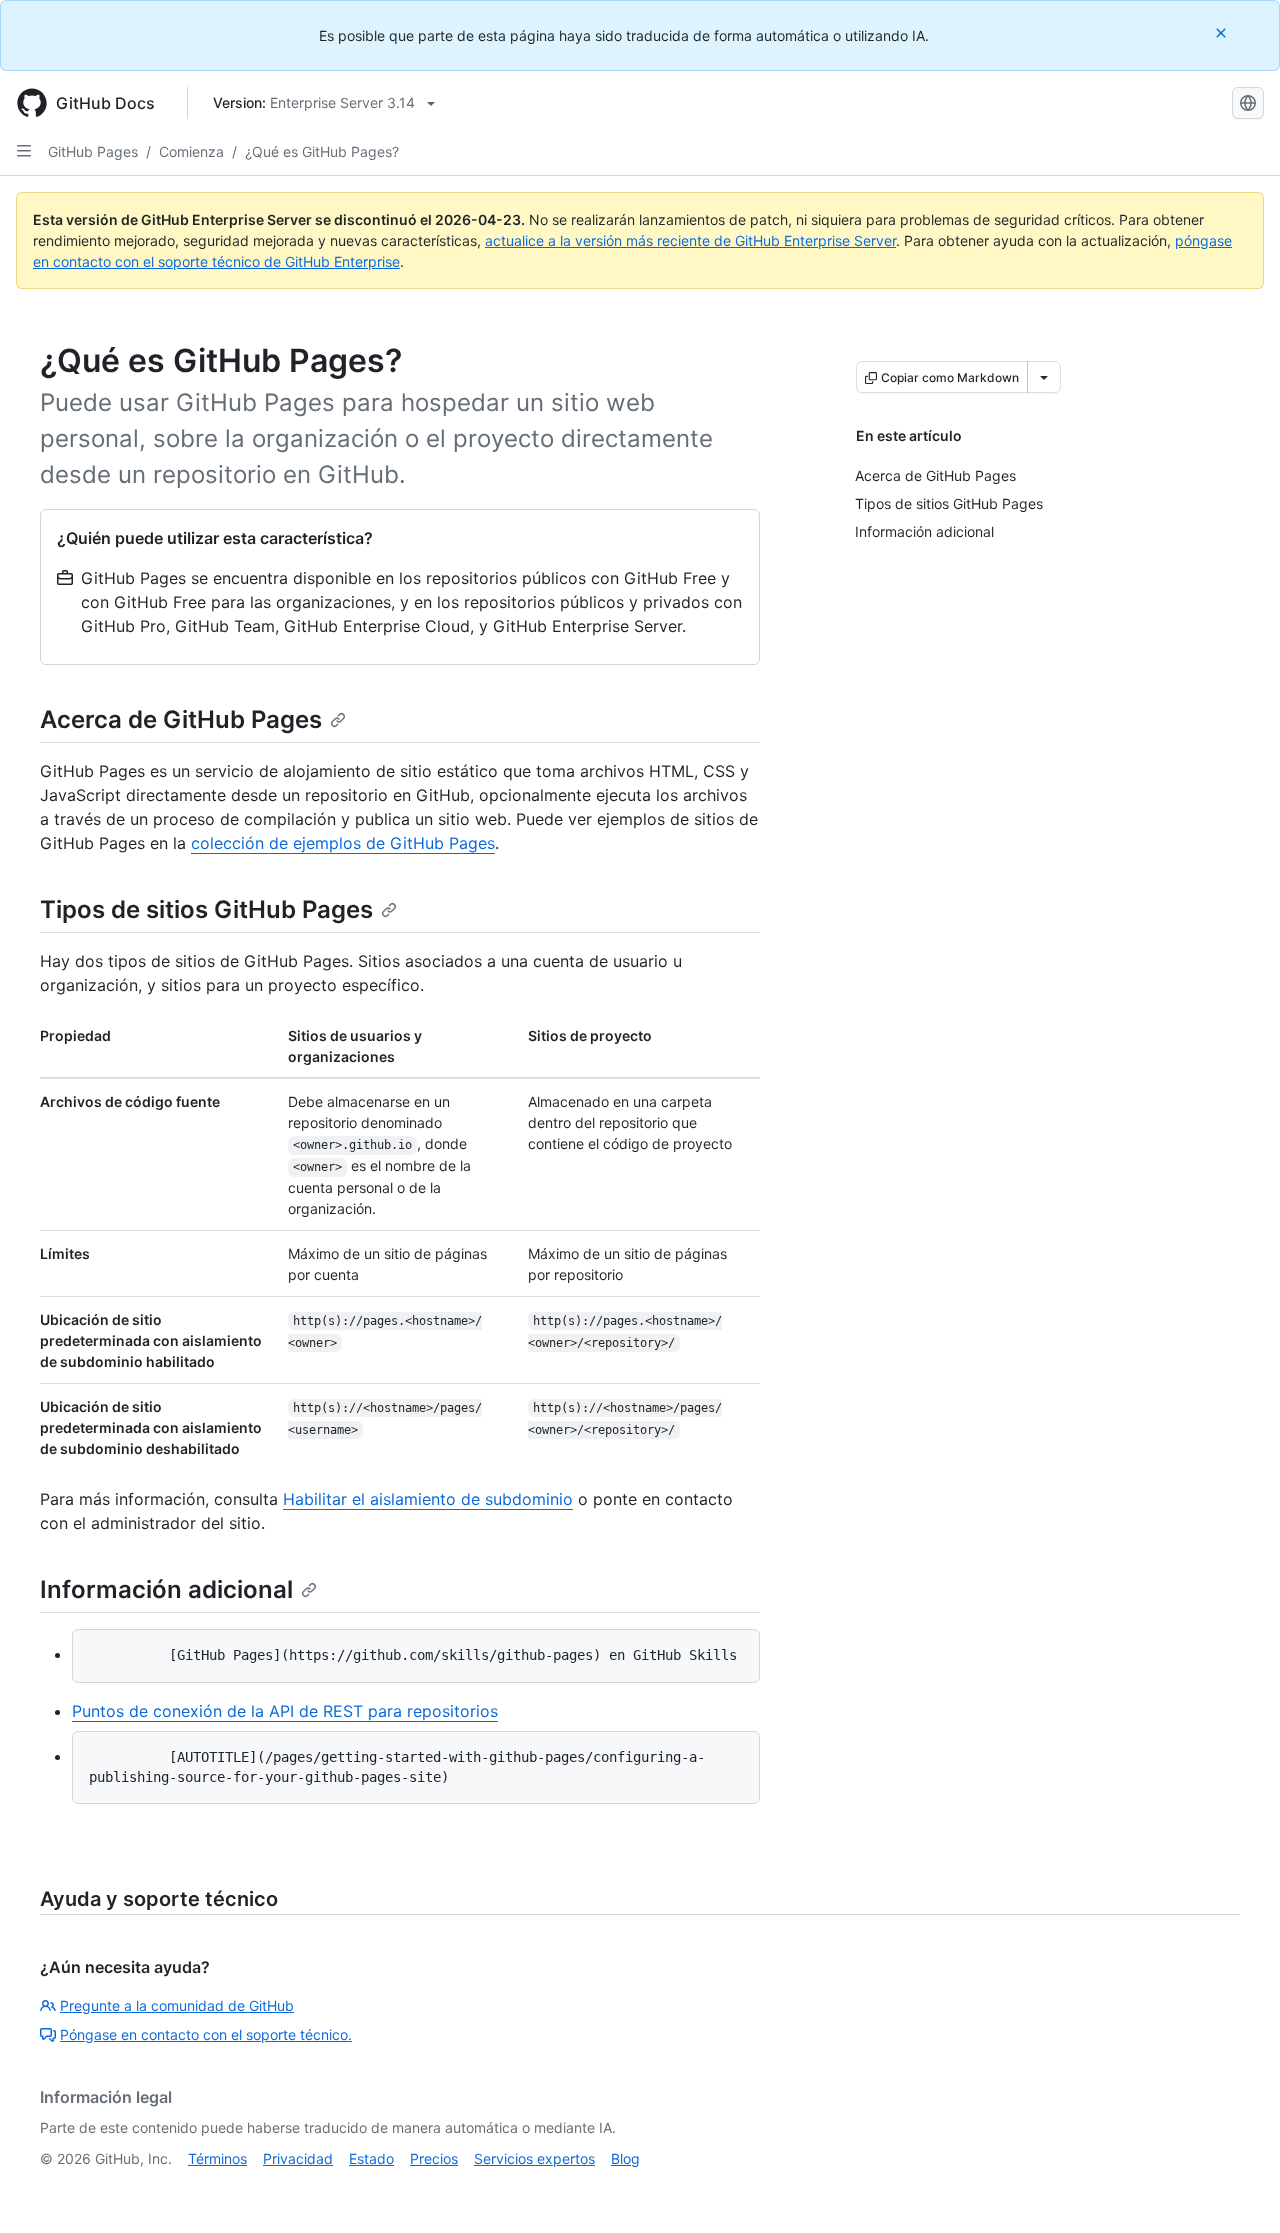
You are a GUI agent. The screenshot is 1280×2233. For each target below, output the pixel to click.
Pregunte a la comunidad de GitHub (177, 2005)
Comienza (191, 151)
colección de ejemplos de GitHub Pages (343, 843)
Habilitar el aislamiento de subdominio (428, 1499)
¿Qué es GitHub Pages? (322, 151)
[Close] (1223, 32)
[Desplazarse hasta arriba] (1236, 2189)
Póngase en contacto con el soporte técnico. (206, 2034)
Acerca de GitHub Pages (181, 719)
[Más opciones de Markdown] (1044, 377)
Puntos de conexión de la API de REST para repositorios (285, 1711)
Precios (434, 2158)
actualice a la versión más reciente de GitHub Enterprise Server (690, 240)
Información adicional (166, 1589)
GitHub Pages (93, 151)
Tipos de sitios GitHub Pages (206, 909)
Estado (371, 2158)
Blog (625, 2158)
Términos (217, 2158)
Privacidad (298, 2158)
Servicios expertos (534, 2158)
